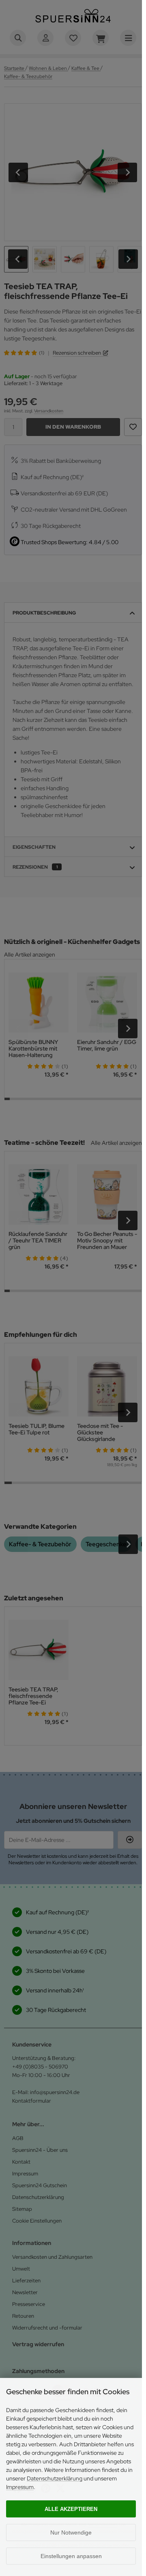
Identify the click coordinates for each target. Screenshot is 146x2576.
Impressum (20, 2487)
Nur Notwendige (71, 2532)
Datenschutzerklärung (55, 2478)
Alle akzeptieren (71, 2509)
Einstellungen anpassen (71, 2556)
